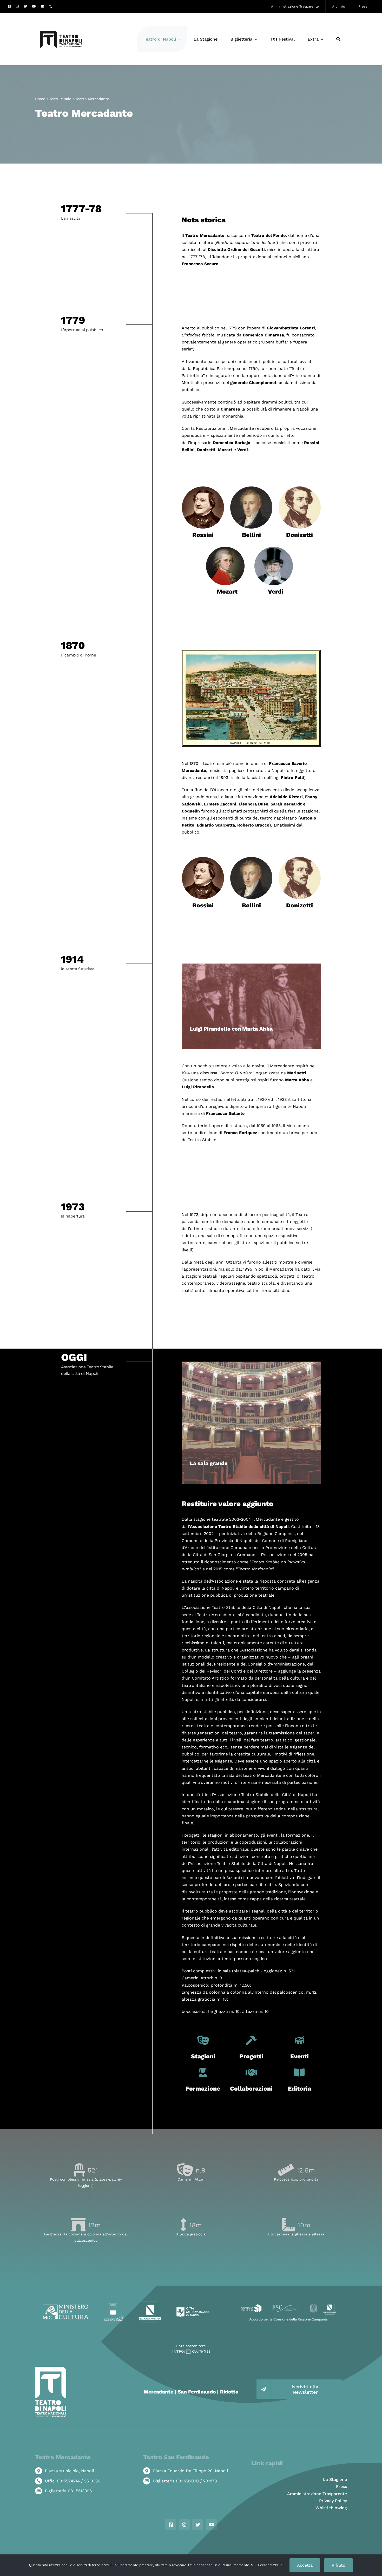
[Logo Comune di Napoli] (114, 2305)
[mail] (43, 6)
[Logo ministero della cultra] (66, 2307)
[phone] (51, 6)
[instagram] (17, 6)
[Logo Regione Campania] (150, 2303)
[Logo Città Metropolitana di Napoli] (193, 2309)
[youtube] (34, 6)
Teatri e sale (60, 99)
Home (40, 99)
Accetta (305, 2565)
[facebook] (9, 6)
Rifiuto (338, 2565)
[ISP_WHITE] (191, 2351)
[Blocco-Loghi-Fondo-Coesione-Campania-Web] (288, 2303)
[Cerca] (338, 39)
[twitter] (25, 6)
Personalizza (269, 2565)
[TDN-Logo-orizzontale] (61, 15)
